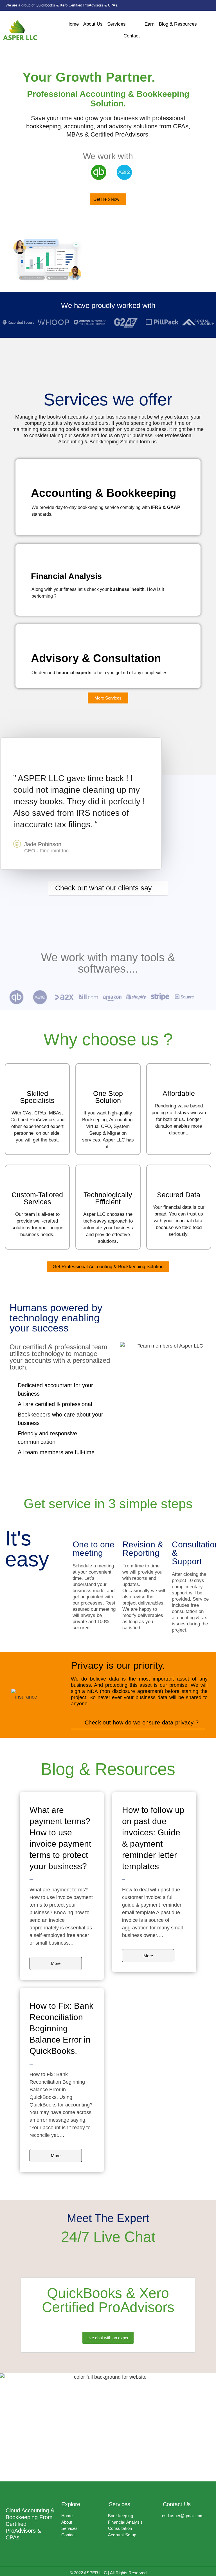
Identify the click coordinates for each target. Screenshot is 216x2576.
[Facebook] (193, 5)
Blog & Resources (178, 24)
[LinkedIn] (210, 5)
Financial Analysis (66, 576)
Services (116, 24)
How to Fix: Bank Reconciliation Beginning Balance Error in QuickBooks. (61, 2028)
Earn (149, 24)
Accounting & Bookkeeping (103, 493)
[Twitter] (202, 5)
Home (73, 24)
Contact (132, 36)
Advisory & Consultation (96, 658)
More (56, 1963)
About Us (93, 24)
